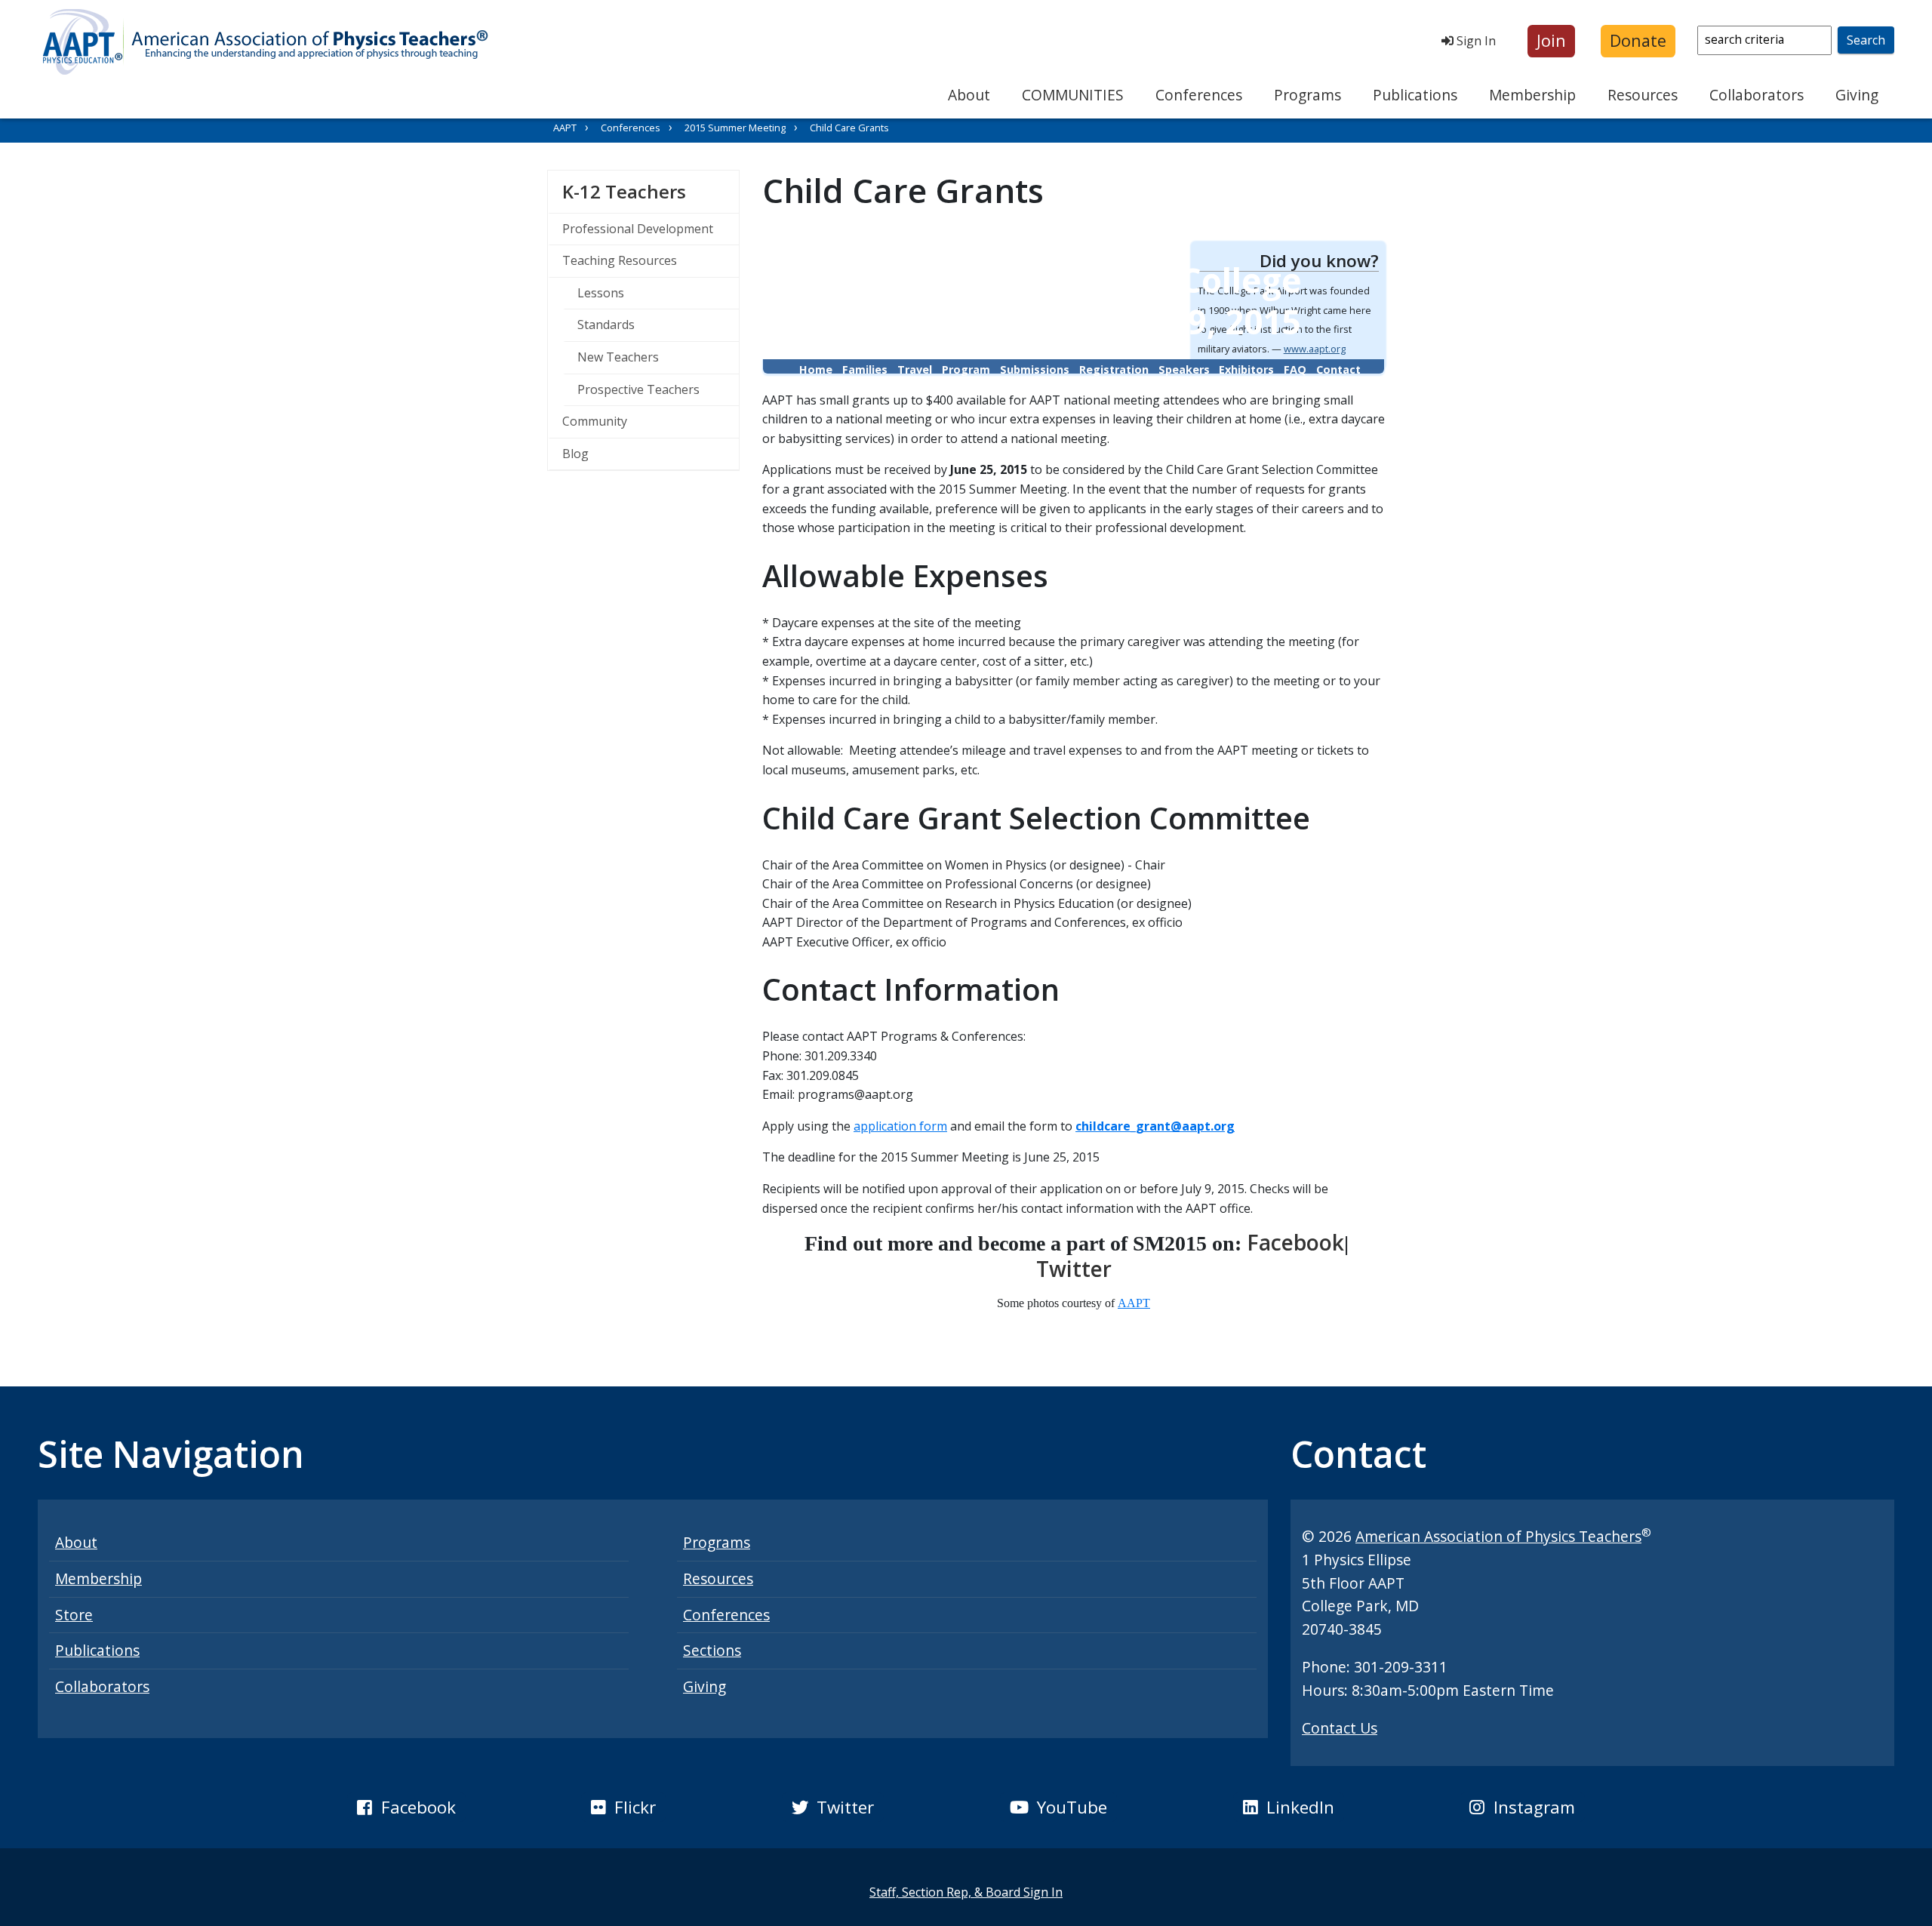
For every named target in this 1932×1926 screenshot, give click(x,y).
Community (595, 421)
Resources (1643, 95)
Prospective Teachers (638, 389)
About (969, 95)
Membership (1532, 95)
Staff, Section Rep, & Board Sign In (966, 1892)
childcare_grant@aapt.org (1155, 1126)
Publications (1415, 95)
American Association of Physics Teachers (1498, 1536)
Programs (1307, 95)
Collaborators (1757, 95)
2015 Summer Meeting (735, 128)
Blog (575, 454)
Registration (1114, 369)
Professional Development (638, 229)
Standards (606, 325)
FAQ (1295, 369)
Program (966, 369)
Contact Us (1340, 1728)
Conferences (1199, 95)
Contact (1338, 369)
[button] (1551, 41)
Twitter (1074, 1269)
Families (865, 369)
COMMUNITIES (1073, 95)
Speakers (1184, 369)
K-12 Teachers (651, 191)
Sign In (1475, 41)
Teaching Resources (620, 260)
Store (74, 1615)
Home (816, 369)
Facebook (1295, 1242)
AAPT (565, 128)
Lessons (601, 293)
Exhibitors (1246, 369)
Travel (915, 369)
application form (900, 1126)
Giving (1857, 95)
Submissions (1035, 369)
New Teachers (618, 357)
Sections (712, 1650)
